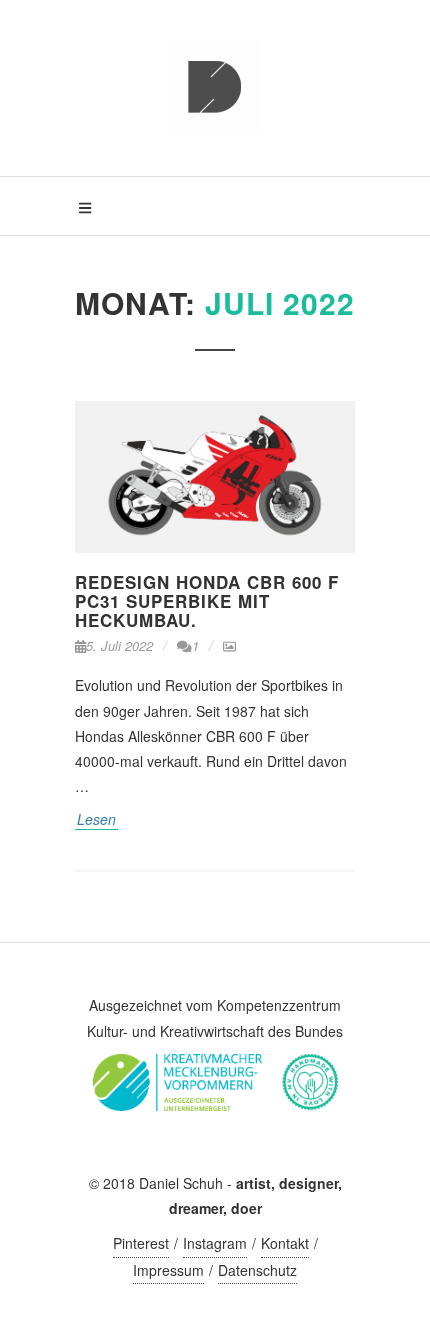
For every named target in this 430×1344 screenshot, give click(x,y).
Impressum (168, 1270)
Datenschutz (257, 1270)
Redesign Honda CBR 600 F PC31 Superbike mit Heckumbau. (207, 600)
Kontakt (285, 1243)
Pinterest (141, 1243)
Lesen (96, 819)
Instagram (215, 1243)
